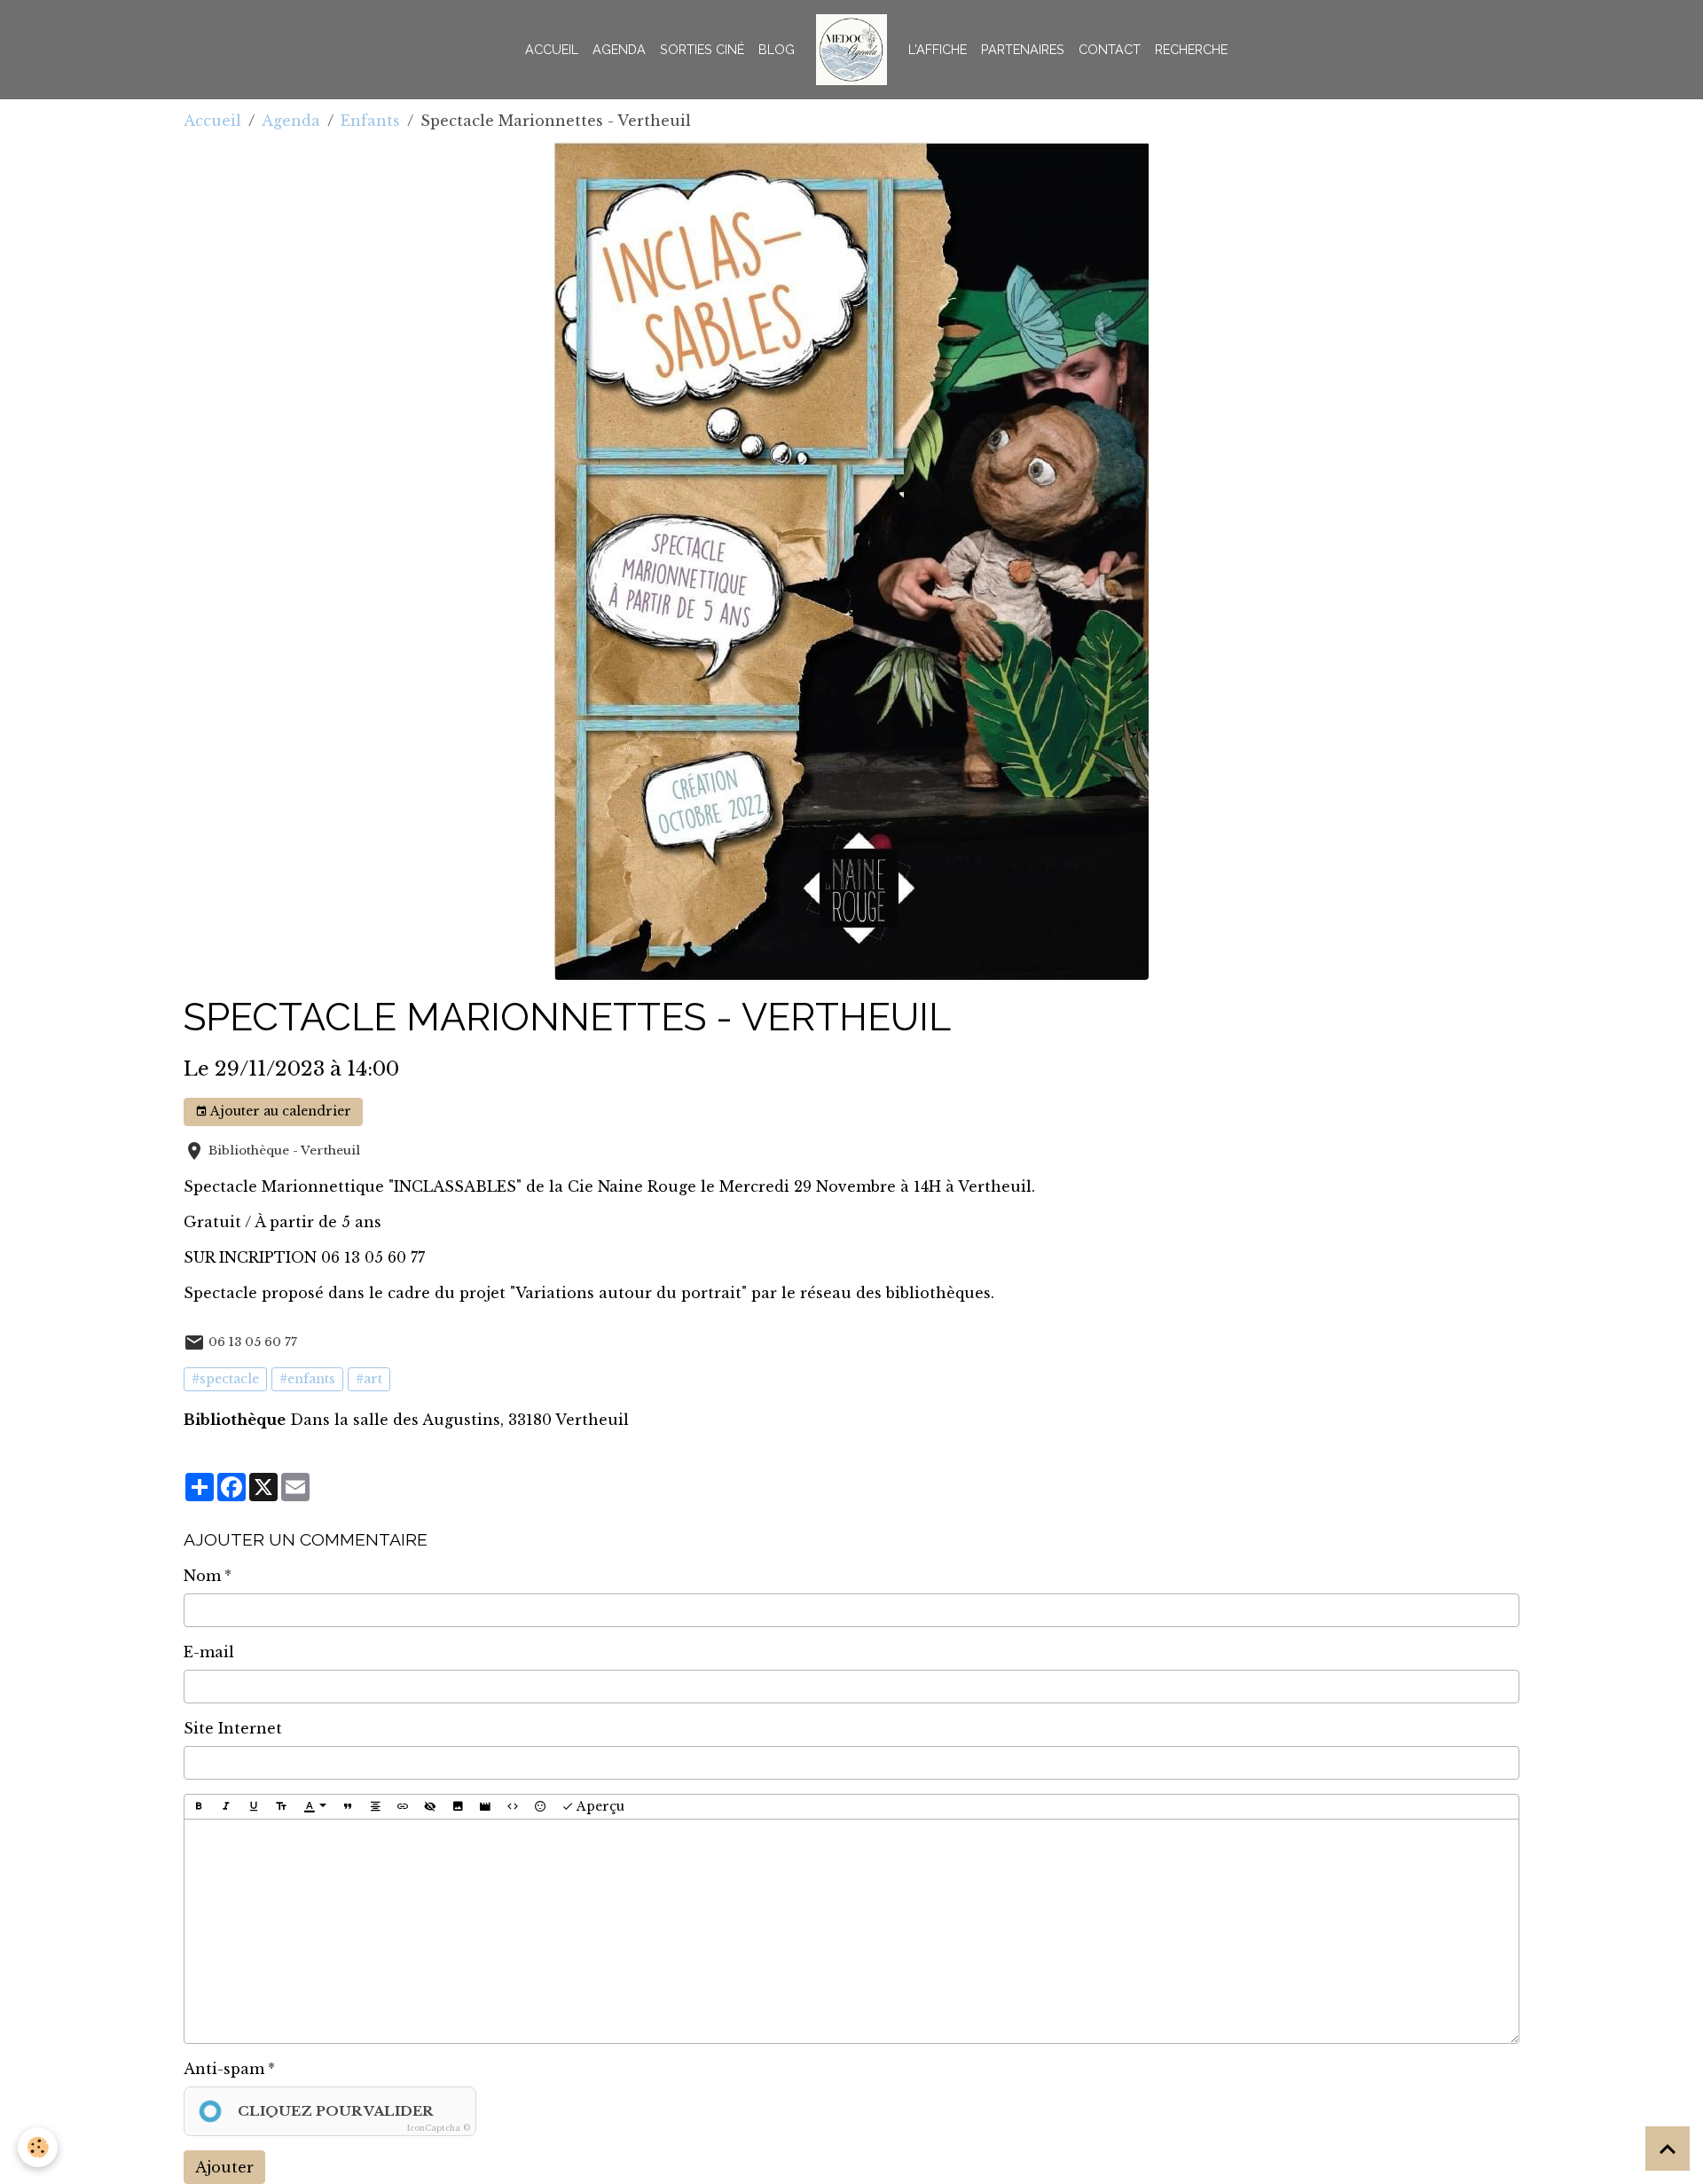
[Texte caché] (430, 1807)
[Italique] (226, 1807)
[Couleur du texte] (315, 1807)
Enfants (370, 121)
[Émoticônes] (540, 1807)
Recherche (1191, 49)
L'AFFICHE (938, 49)
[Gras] (199, 1807)
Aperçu (599, 1806)
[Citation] (348, 1807)
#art (369, 1379)
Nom (202, 1576)
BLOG (777, 49)
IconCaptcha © (439, 2128)
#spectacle (225, 1379)
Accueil (552, 49)
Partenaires (1023, 49)
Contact (1110, 49)
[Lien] (403, 1807)
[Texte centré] (375, 1807)
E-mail (209, 1652)
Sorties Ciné (702, 49)
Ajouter (224, 2167)
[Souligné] (254, 1807)
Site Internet (233, 1728)
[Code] (513, 1807)
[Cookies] (38, 2147)
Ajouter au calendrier (279, 1111)
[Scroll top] (1668, 2149)
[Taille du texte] (281, 1807)
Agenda (619, 49)
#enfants (307, 1379)
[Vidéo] (485, 1807)
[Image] (458, 1807)
